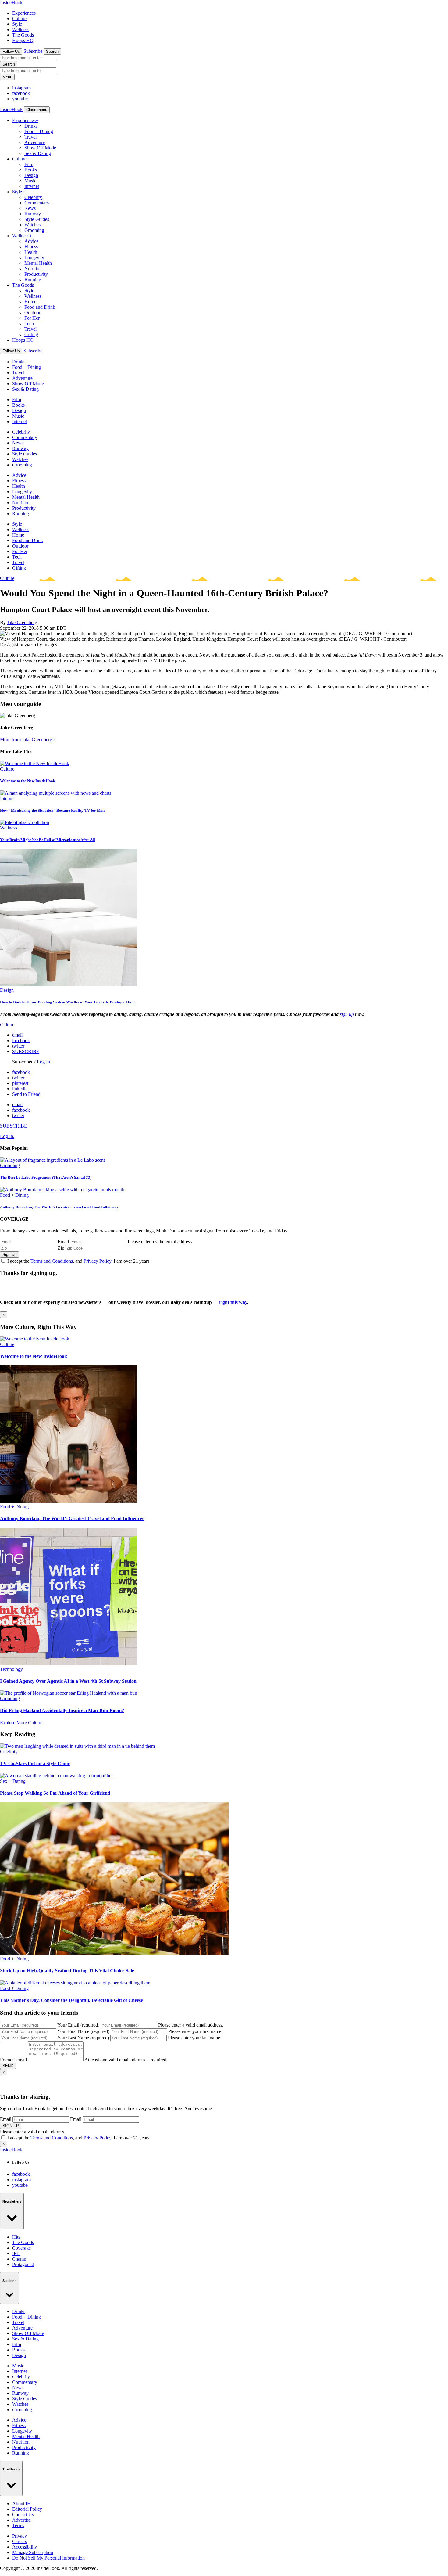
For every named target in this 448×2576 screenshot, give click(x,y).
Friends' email (13, 2060)
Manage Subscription (33, 2552)
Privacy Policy (97, 1261)
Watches (32, 225)
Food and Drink (40, 307)
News (30, 208)
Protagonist (23, 2264)
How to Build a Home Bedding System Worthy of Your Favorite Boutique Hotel (68, 1002)
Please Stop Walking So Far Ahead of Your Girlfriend (55, 1793)
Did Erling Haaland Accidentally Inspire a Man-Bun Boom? (62, 1710)
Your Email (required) (78, 2025)
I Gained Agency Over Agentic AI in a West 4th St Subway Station (68, 1681)
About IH (21, 2504)
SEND (8, 2066)
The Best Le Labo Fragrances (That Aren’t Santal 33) (46, 1177)
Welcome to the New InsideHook (28, 781)
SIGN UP (11, 2126)
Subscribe (33, 51)
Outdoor (32, 313)
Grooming (34, 230)
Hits (16, 2237)
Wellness (21, 29)
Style (17, 24)
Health (31, 252)
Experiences (24, 13)
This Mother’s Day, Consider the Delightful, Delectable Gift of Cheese (71, 2000)
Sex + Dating (13, 1781)
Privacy (20, 2536)
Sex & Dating (38, 153)
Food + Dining (39, 131)
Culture (19, 18)
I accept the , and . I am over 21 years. (79, 1261)
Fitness (31, 247)
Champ (19, 2259)
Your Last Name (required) (83, 2038)
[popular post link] (52, 1160)
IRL (16, 2253)
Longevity (34, 258)
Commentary (37, 203)
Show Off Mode (40, 148)
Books (31, 170)
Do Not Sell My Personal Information (48, 2558)
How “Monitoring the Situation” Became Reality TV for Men (52, 810)
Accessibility (25, 2547)
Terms (18, 2526)
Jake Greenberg (22, 622)
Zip (61, 1248)
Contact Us (23, 2515)
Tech (29, 324)
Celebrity (33, 197)
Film (29, 164)
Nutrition (33, 269)
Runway (33, 214)
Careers (20, 2541)
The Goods (23, 35)
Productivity (36, 274)
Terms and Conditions (52, 1261)
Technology (11, 1669)
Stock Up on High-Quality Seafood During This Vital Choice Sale (67, 1971)
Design (31, 175)
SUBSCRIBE (26, 1051)
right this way (233, 1302)
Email (63, 1241)
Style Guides (37, 219)
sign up (347, 1014)
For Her (32, 318)
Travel (30, 137)
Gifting (31, 335)
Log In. (44, 1062)
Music (30, 181)
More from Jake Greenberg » (28, 740)
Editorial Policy (27, 2509)
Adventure (35, 142)
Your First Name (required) (83, 2031)
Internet (32, 186)
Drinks (31, 126)
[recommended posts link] (35, 1339)
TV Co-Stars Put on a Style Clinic (35, 1763)
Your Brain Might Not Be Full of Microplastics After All (48, 840)
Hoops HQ (23, 40)
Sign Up (9, 1255)
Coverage (21, 2248)
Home (30, 302)
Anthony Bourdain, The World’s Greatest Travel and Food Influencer (59, 1207)
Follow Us (11, 51)
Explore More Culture (21, 1723)
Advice (31, 241)
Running (33, 280)
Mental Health (38, 263)
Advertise (21, 2520)
